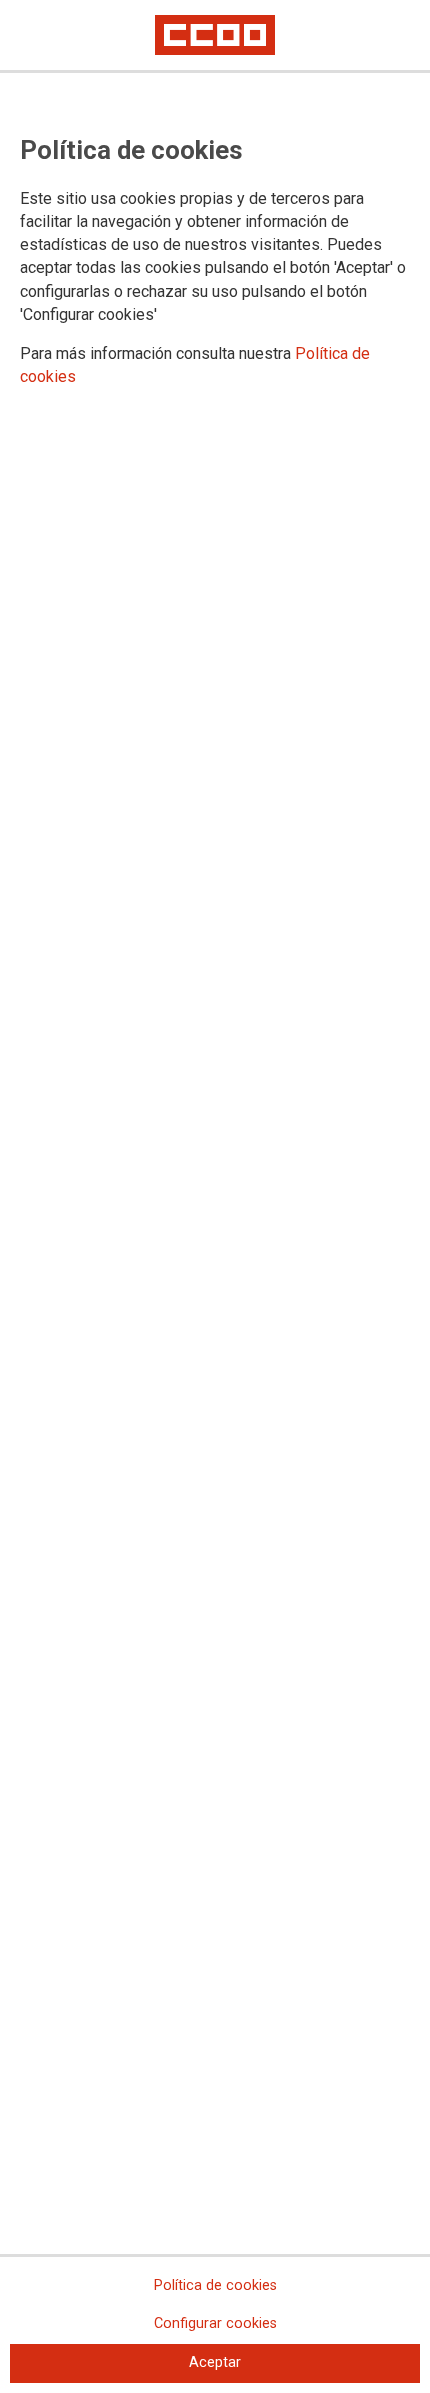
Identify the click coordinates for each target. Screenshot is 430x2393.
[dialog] (215, 1196)
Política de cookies (215, 2285)
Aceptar (215, 2362)
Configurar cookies (215, 2323)
